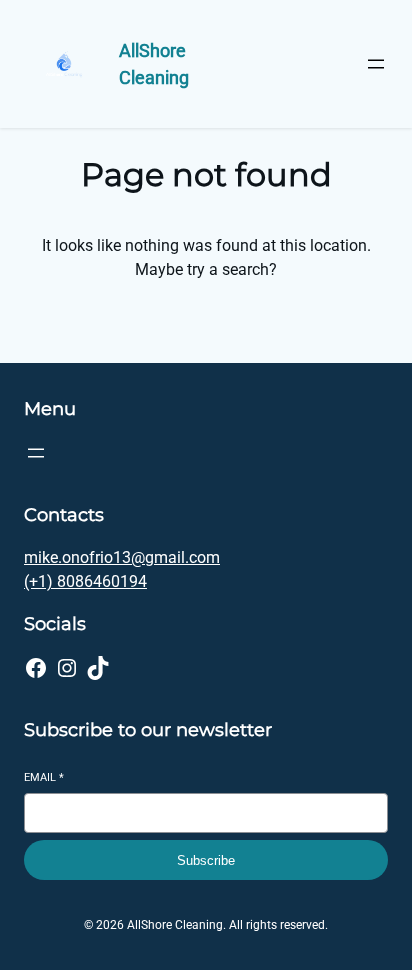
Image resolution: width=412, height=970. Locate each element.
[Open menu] (376, 64)
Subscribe (206, 860)
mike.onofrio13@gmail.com (122, 557)
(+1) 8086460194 (85, 581)
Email (44, 777)
